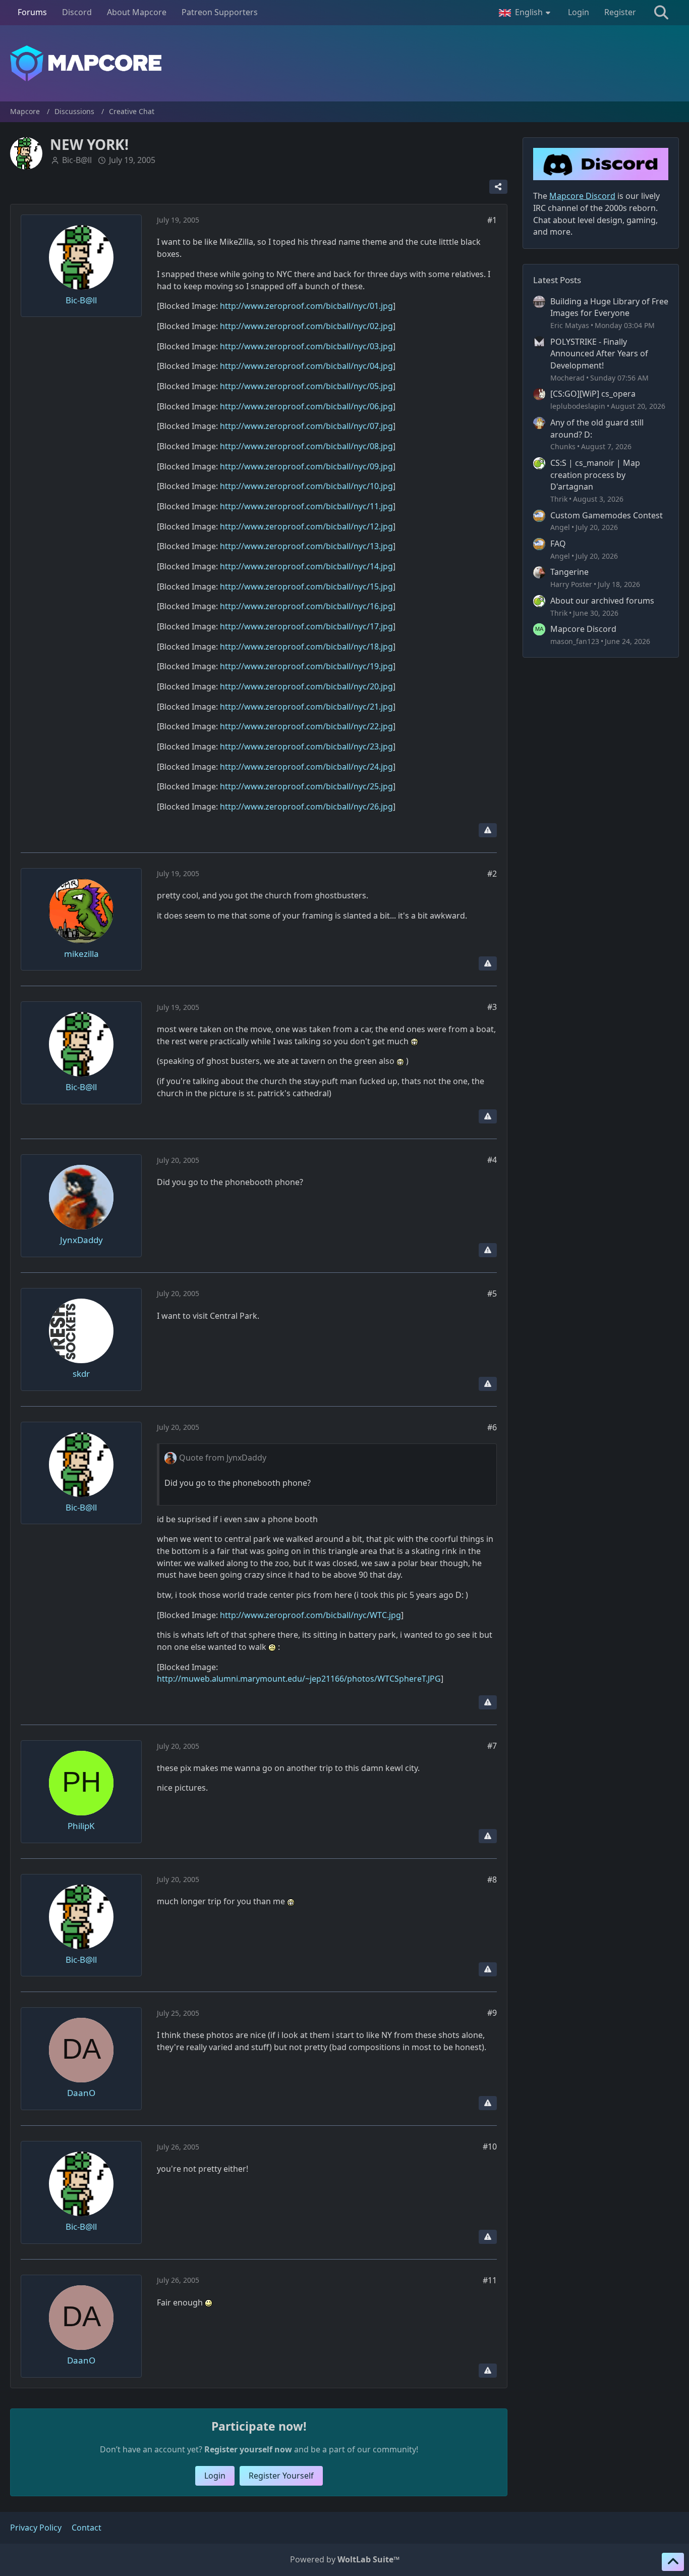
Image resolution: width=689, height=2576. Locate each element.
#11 (490, 2280)
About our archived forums (602, 601)
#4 (492, 1160)
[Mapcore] (344, 63)
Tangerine (569, 572)
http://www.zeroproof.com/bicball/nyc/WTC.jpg (310, 1615)
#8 (492, 1880)
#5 (492, 1294)
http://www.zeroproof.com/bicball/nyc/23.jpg (306, 746)
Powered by (345, 2559)
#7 (492, 1746)
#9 (492, 2013)
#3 (492, 1007)
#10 (490, 2146)
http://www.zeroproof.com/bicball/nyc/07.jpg (306, 426)
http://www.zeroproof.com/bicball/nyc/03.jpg (306, 346)
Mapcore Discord (583, 629)
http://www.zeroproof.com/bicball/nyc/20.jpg (306, 686)
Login (579, 12)
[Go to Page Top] (673, 2562)
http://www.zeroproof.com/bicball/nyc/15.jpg (306, 586)
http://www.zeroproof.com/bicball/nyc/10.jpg (306, 486)
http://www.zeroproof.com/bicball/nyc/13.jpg (306, 546)
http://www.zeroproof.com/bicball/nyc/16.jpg (306, 606)
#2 (492, 874)
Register (620, 12)
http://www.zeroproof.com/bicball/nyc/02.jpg (306, 326)
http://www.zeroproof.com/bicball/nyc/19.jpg (306, 666)
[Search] (661, 13)
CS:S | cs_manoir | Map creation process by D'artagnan (595, 475)
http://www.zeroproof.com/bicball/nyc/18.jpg (306, 647)
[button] (526, 13)
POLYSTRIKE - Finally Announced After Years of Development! (599, 354)
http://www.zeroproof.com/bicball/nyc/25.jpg (306, 786)
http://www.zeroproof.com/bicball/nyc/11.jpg (306, 506)
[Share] (498, 187)
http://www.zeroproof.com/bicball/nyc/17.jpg (306, 626)
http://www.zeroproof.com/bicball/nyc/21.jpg (306, 707)
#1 (492, 220)
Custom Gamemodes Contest (607, 515)
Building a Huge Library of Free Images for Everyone (609, 307)
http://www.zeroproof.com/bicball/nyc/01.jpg (306, 306)
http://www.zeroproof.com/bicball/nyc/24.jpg (306, 767)
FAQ (558, 544)
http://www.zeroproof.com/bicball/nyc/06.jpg (306, 406)
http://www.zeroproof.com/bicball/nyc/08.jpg (306, 446)
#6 (492, 1427)
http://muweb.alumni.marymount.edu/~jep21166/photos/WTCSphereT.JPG (299, 1679)
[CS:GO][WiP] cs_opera (593, 394)
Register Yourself (281, 2476)
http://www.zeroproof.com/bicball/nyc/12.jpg (306, 526)
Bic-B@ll (77, 160)
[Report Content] (488, 830)
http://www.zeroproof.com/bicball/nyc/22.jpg (306, 726)
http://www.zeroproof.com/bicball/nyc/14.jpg (306, 566)
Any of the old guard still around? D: (597, 428)
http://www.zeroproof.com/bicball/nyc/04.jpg (306, 366)
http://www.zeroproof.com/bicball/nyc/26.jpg (306, 807)
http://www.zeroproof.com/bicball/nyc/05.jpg (306, 386)
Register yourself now (248, 2449)
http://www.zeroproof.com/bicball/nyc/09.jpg (306, 466)
